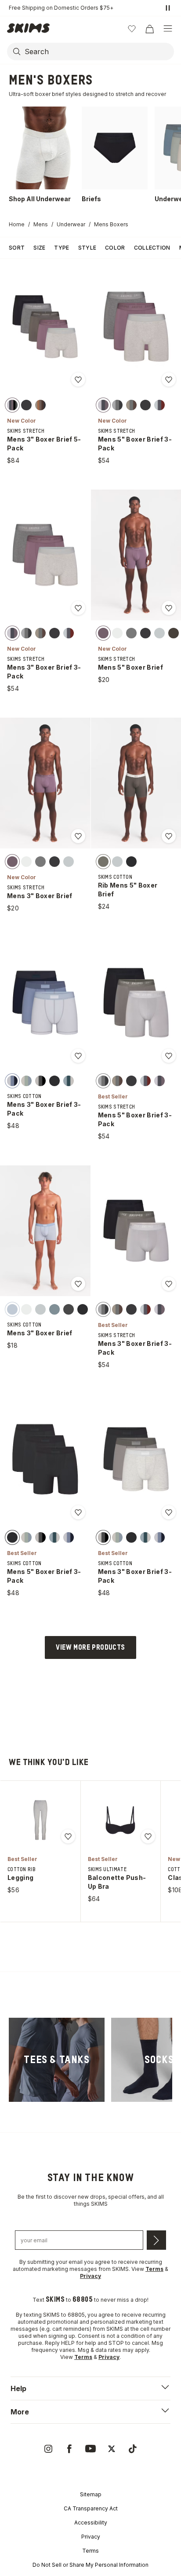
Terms (90, 2551)
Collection (152, 248)
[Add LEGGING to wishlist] (68, 1836)
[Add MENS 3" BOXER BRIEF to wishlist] (78, 836)
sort (17, 248)
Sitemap (91, 2494)
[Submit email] (156, 2240)
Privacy (91, 2537)
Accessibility (91, 2523)
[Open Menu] (168, 29)
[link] (57, 2060)
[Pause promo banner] (168, 8)
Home (17, 224)
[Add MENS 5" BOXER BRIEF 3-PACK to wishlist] (169, 380)
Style (87, 248)
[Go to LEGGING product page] (40, 1820)
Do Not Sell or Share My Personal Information (90, 2565)
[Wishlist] (132, 29)
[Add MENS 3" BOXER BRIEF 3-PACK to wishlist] (78, 608)
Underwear (71, 224)
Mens (41, 224)
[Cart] (149, 29)
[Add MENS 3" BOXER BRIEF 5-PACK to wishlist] (78, 380)
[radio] (12, 405)
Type (62, 248)
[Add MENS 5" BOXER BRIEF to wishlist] (169, 608)
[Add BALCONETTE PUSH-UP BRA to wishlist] (148, 1836)
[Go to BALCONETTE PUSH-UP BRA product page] (120, 1820)
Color (115, 248)
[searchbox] (98, 52)
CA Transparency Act (91, 2508)
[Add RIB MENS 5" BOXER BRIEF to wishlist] (169, 836)
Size (39, 248)
